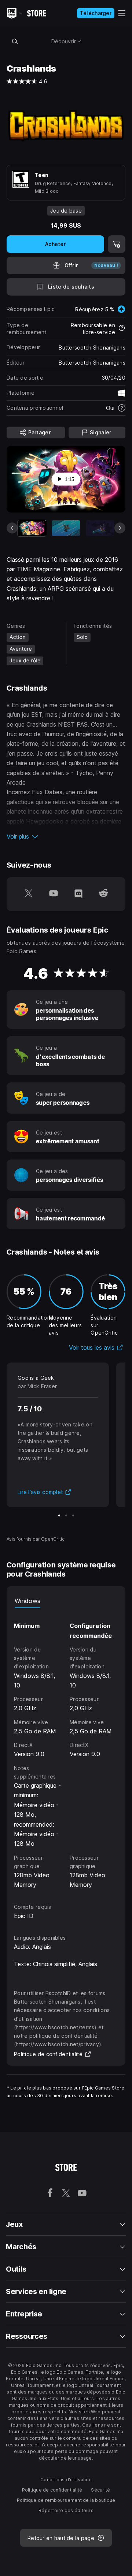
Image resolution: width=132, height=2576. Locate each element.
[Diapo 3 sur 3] (73, 1515)
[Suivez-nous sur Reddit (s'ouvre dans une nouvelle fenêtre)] (103, 894)
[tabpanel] (66, 1749)
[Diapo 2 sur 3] (66, 1515)
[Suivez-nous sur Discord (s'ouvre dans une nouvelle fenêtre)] (78, 894)
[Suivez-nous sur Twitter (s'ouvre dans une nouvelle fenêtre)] (29, 894)
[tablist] (66, 1601)
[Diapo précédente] (12, 528)
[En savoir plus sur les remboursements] (122, 329)
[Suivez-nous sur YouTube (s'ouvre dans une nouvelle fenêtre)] (54, 894)
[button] (66, 836)
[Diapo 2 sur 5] (66, 528)
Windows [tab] (27, 1601)
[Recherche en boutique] (15, 41)
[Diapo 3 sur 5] (100, 528)
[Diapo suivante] (120, 528)
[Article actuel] (32, 528)
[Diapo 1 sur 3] (59, 1515)
